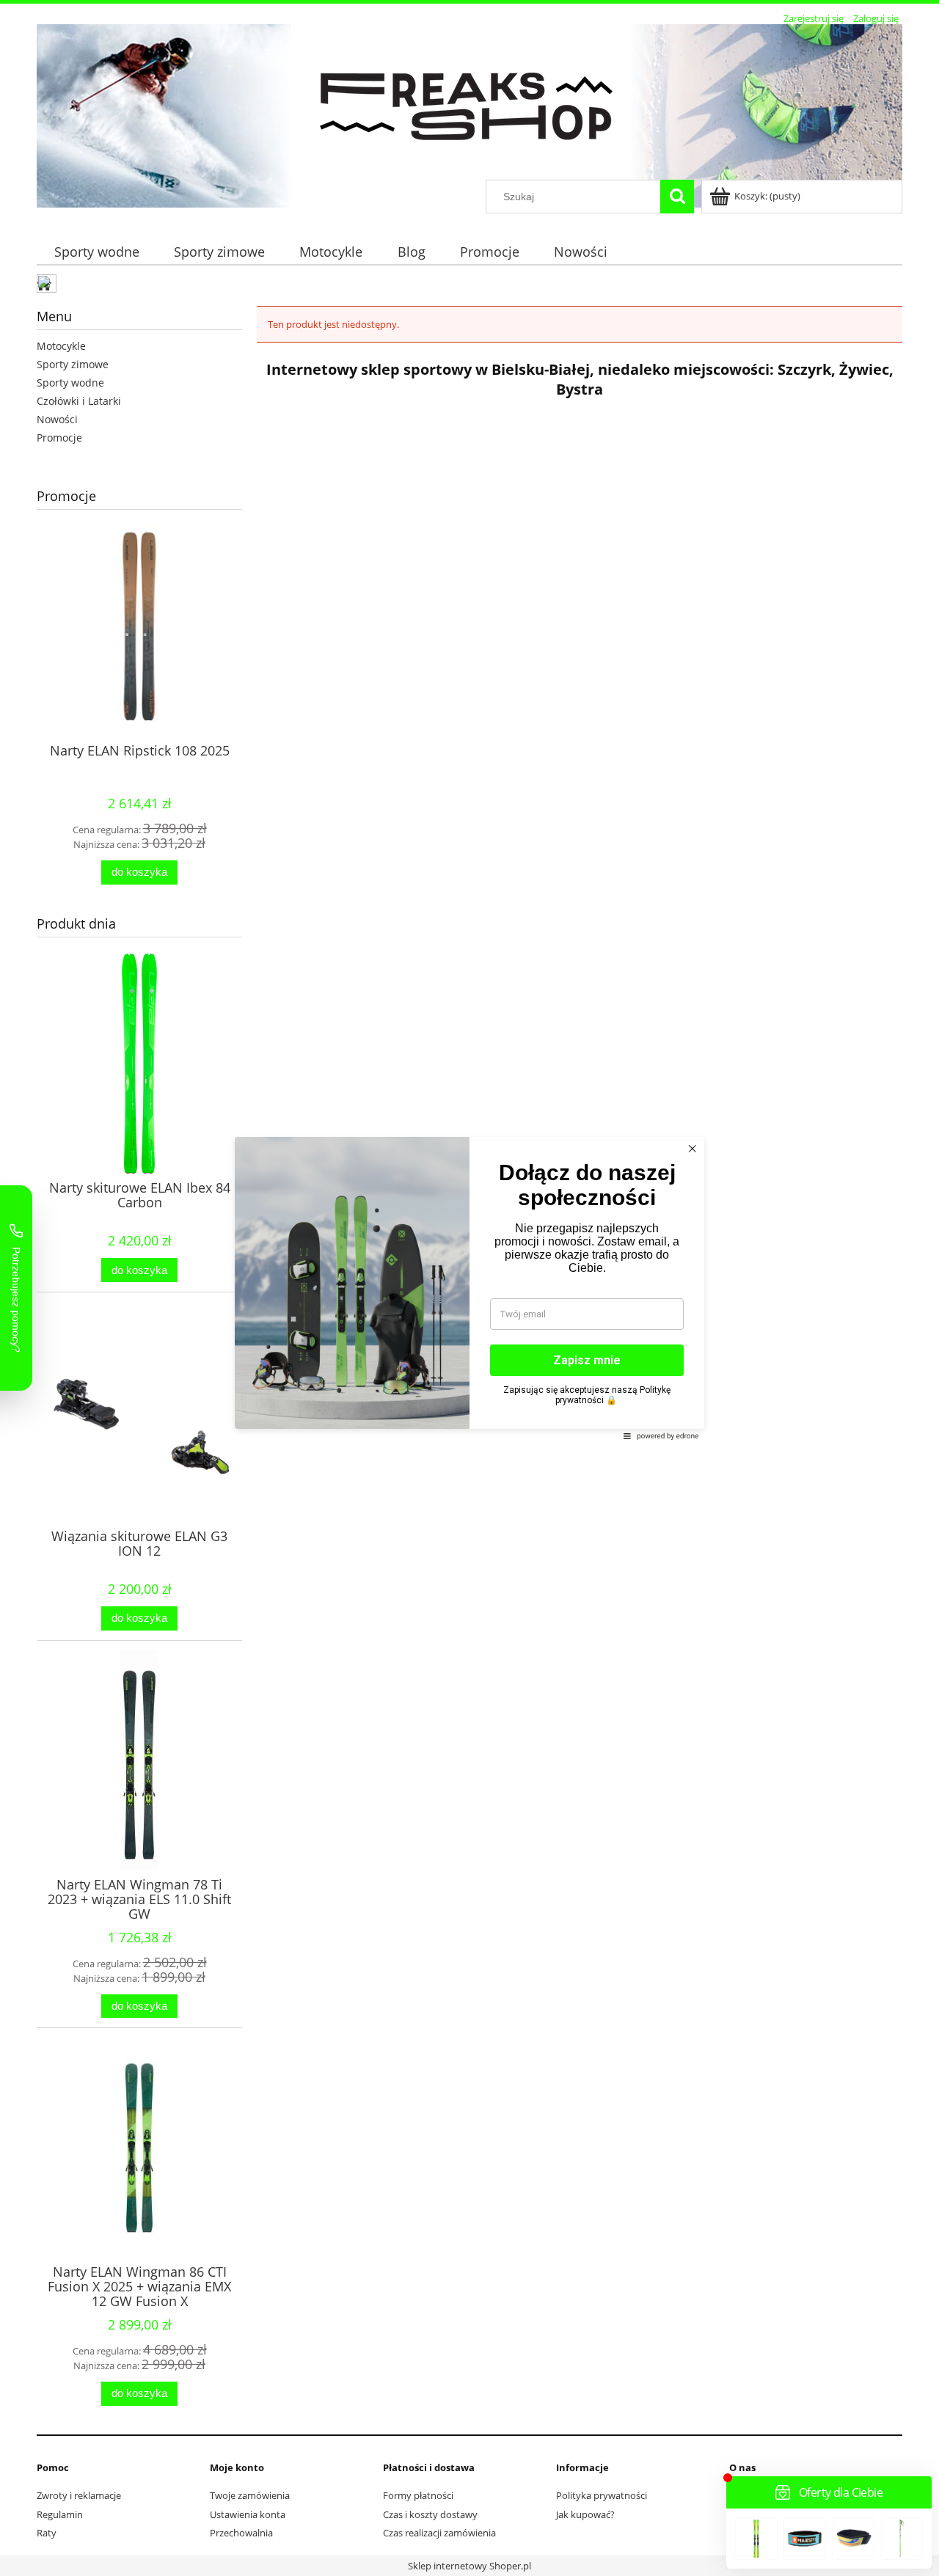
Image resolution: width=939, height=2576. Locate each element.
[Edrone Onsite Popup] (469, 1288)
